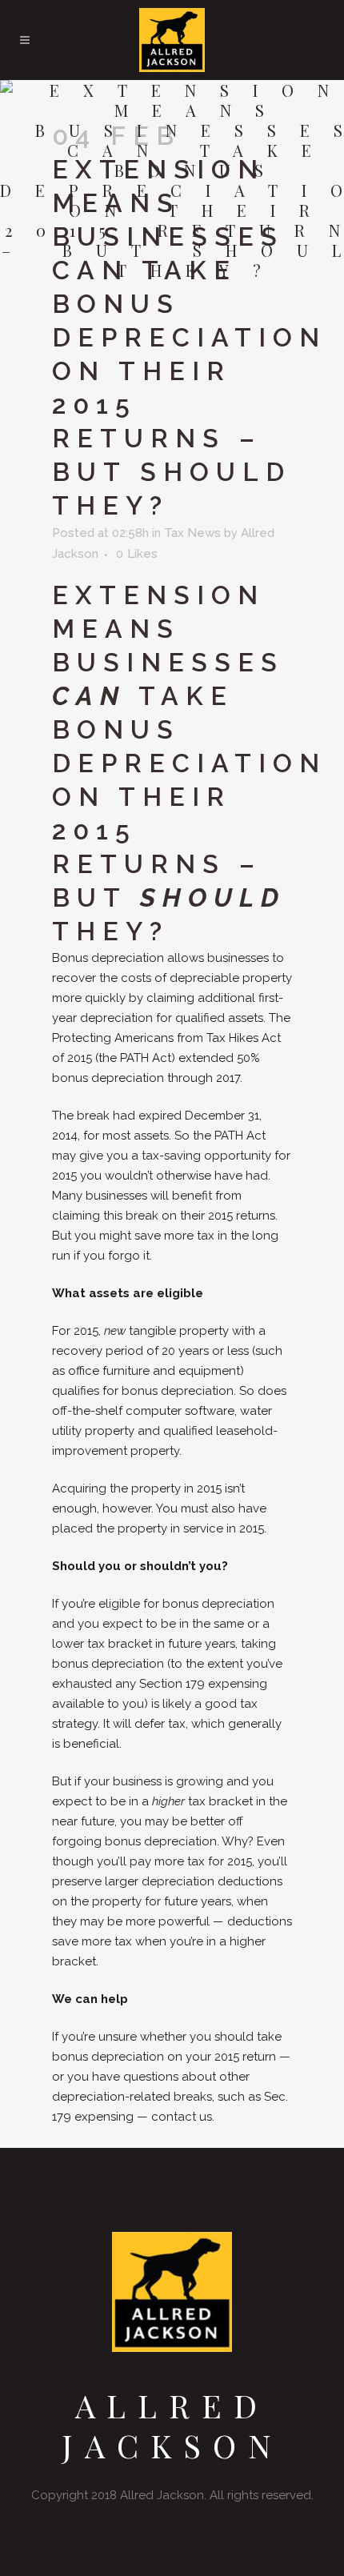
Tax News (192, 533)
